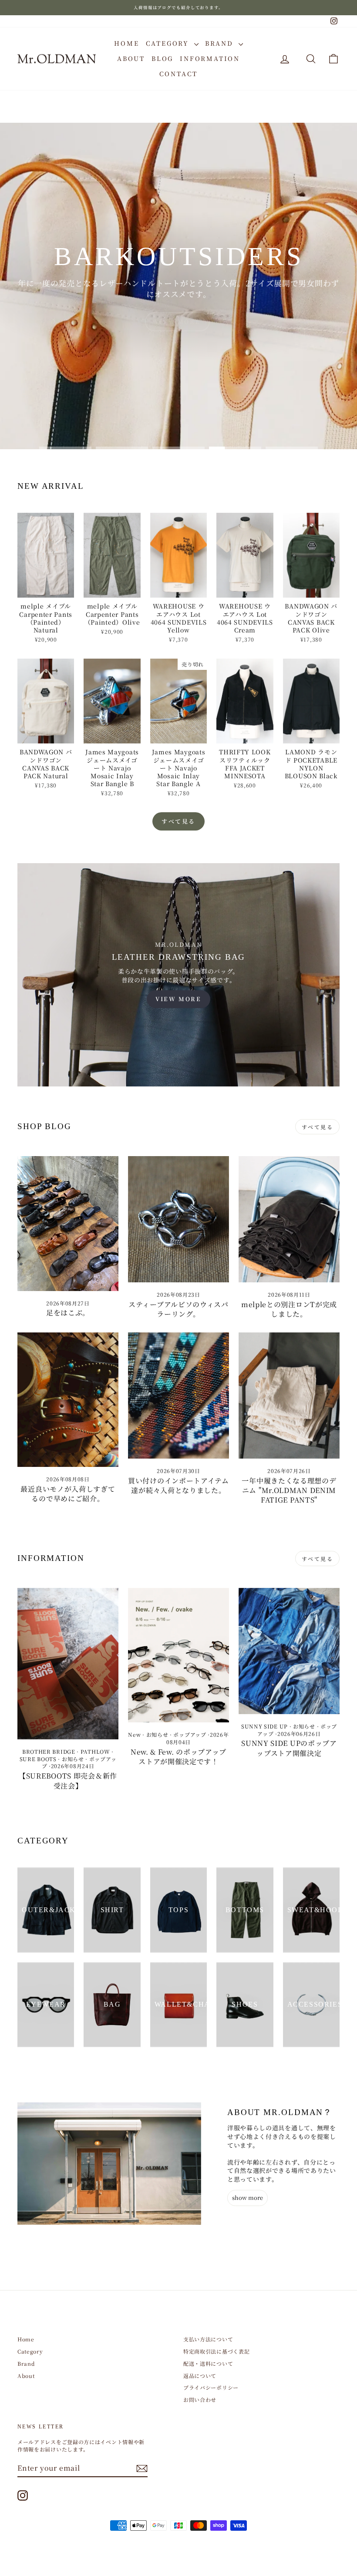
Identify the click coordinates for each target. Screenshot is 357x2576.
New (134, 1734)
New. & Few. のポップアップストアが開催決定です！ (178, 1757)
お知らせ (73, 1759)
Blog (162, 58)
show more (248, 2198)
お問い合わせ (200, 2399)
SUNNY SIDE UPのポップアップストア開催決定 (289, 1748)
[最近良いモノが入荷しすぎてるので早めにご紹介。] (68, 1400)
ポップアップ (190, 1734)
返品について (200, 2376)
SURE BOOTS (38, 1759)
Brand (221, 43)
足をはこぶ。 (68, 1313)
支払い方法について (208, 2339)
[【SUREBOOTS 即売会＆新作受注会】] (68, 1664)
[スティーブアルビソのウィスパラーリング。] (178, 1219)
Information (210, 58)
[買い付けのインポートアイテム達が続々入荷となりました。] (178, 1396)
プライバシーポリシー (211, 2387)
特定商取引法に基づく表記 (216, 2351)
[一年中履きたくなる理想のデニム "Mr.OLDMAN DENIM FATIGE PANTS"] (289, 1396)
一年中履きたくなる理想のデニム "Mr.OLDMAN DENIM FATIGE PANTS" (289, 1490)
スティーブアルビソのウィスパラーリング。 (178, 1309)
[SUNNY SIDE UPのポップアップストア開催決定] (289, 1651)
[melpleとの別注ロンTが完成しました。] (289, 1219)
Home (126, 43)
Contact (179, 74)
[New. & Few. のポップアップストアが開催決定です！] (178, 1655)
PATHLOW (95, 1751)
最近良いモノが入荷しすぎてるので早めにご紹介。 (68, 1494)
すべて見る (178, 821)
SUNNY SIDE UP (264, 1726)
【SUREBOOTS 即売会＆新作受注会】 (68, 1781)
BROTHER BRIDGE (49, 1751)
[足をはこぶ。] (68, 1223)
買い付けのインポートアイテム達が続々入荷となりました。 (178, 1485)
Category (169, 43)
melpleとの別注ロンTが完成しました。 (289, 1309)
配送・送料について (208, 2363)
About (131, 58)
